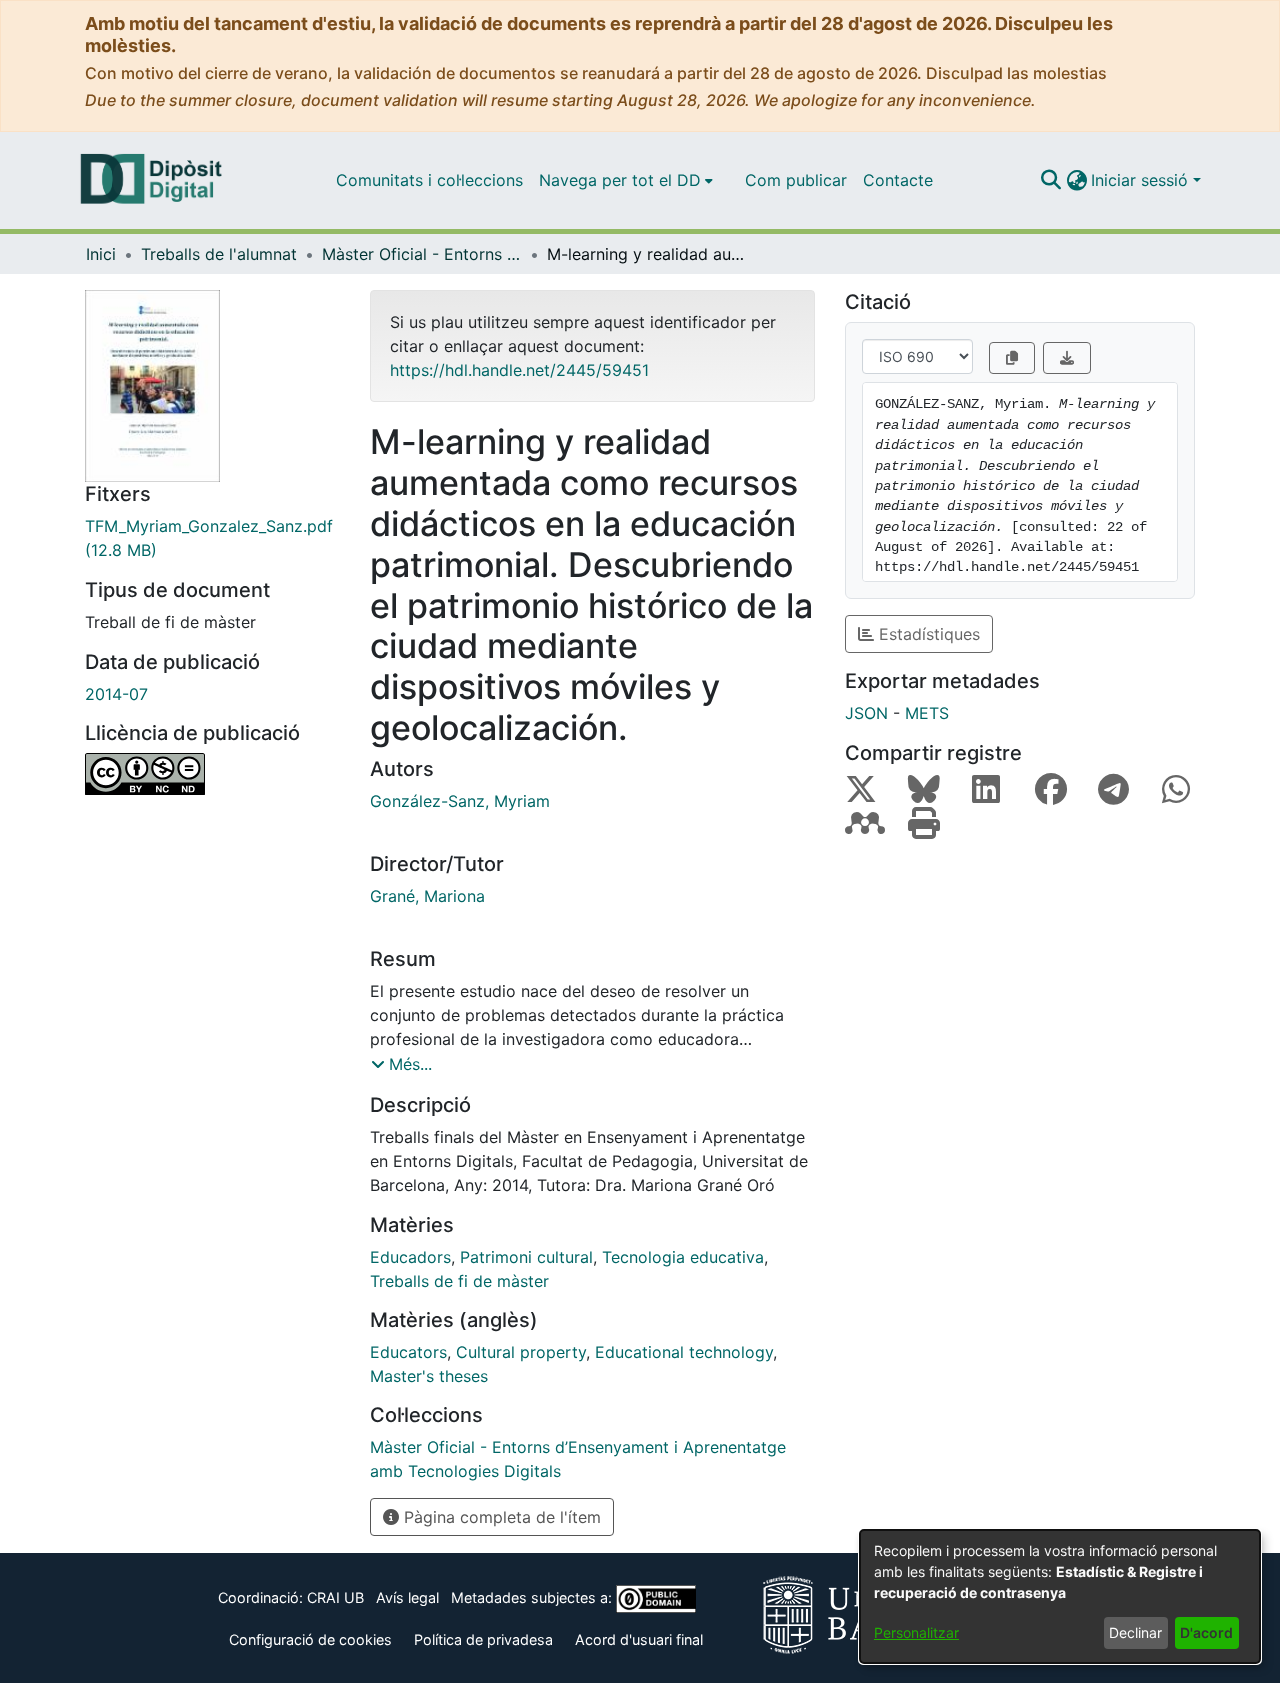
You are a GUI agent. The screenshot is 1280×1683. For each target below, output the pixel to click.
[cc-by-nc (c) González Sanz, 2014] (212, 774)
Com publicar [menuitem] (796, 180)
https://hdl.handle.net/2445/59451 (519, 370)
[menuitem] (626, 180)
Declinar (1135, 1632)
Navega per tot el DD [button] (620, 180)
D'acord (1206, 1632)
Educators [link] (408, 1352)
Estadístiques (927, 634)
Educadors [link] (410, 1257)
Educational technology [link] (684, 1352)
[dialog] (1060, 1596)
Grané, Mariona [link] (427, 896)
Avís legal (407, 1597)
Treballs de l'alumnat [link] (219, 254)
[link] (212, 538)
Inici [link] (101, 254)
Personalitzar (916, 1632)
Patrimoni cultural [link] (526, 1257)
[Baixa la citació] (1067, 358)
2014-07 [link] (116, 694)
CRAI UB (335, 1597)
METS (927, 713)
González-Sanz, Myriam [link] (460, 801)
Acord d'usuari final (639, 1639)
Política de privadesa (483, 1639)
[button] (1050, 180)
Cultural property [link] (521, 1352)
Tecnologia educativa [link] (683, 1257)
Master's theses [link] (429, 1376)
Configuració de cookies (310, 1639)
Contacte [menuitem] (898, 180)
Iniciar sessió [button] (1142, 180)
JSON (866, 713)
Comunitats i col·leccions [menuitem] (429, 180)
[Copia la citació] (1012, 358)
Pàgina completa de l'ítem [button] (500, 1517)
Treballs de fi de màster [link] (459, 1281)
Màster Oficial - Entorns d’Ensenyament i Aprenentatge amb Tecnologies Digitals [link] (422, 254)
